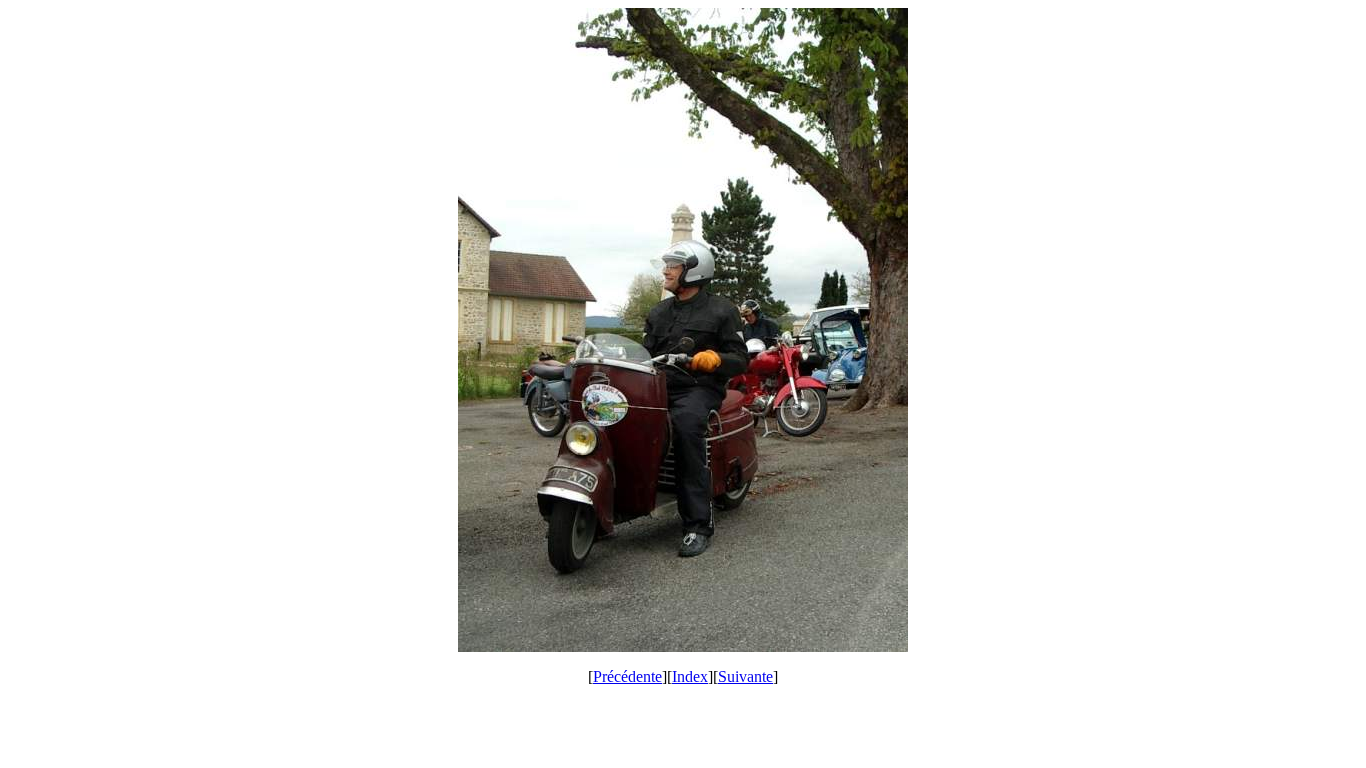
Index (690, 676)
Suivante (745, 676)
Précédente (627, 676)
